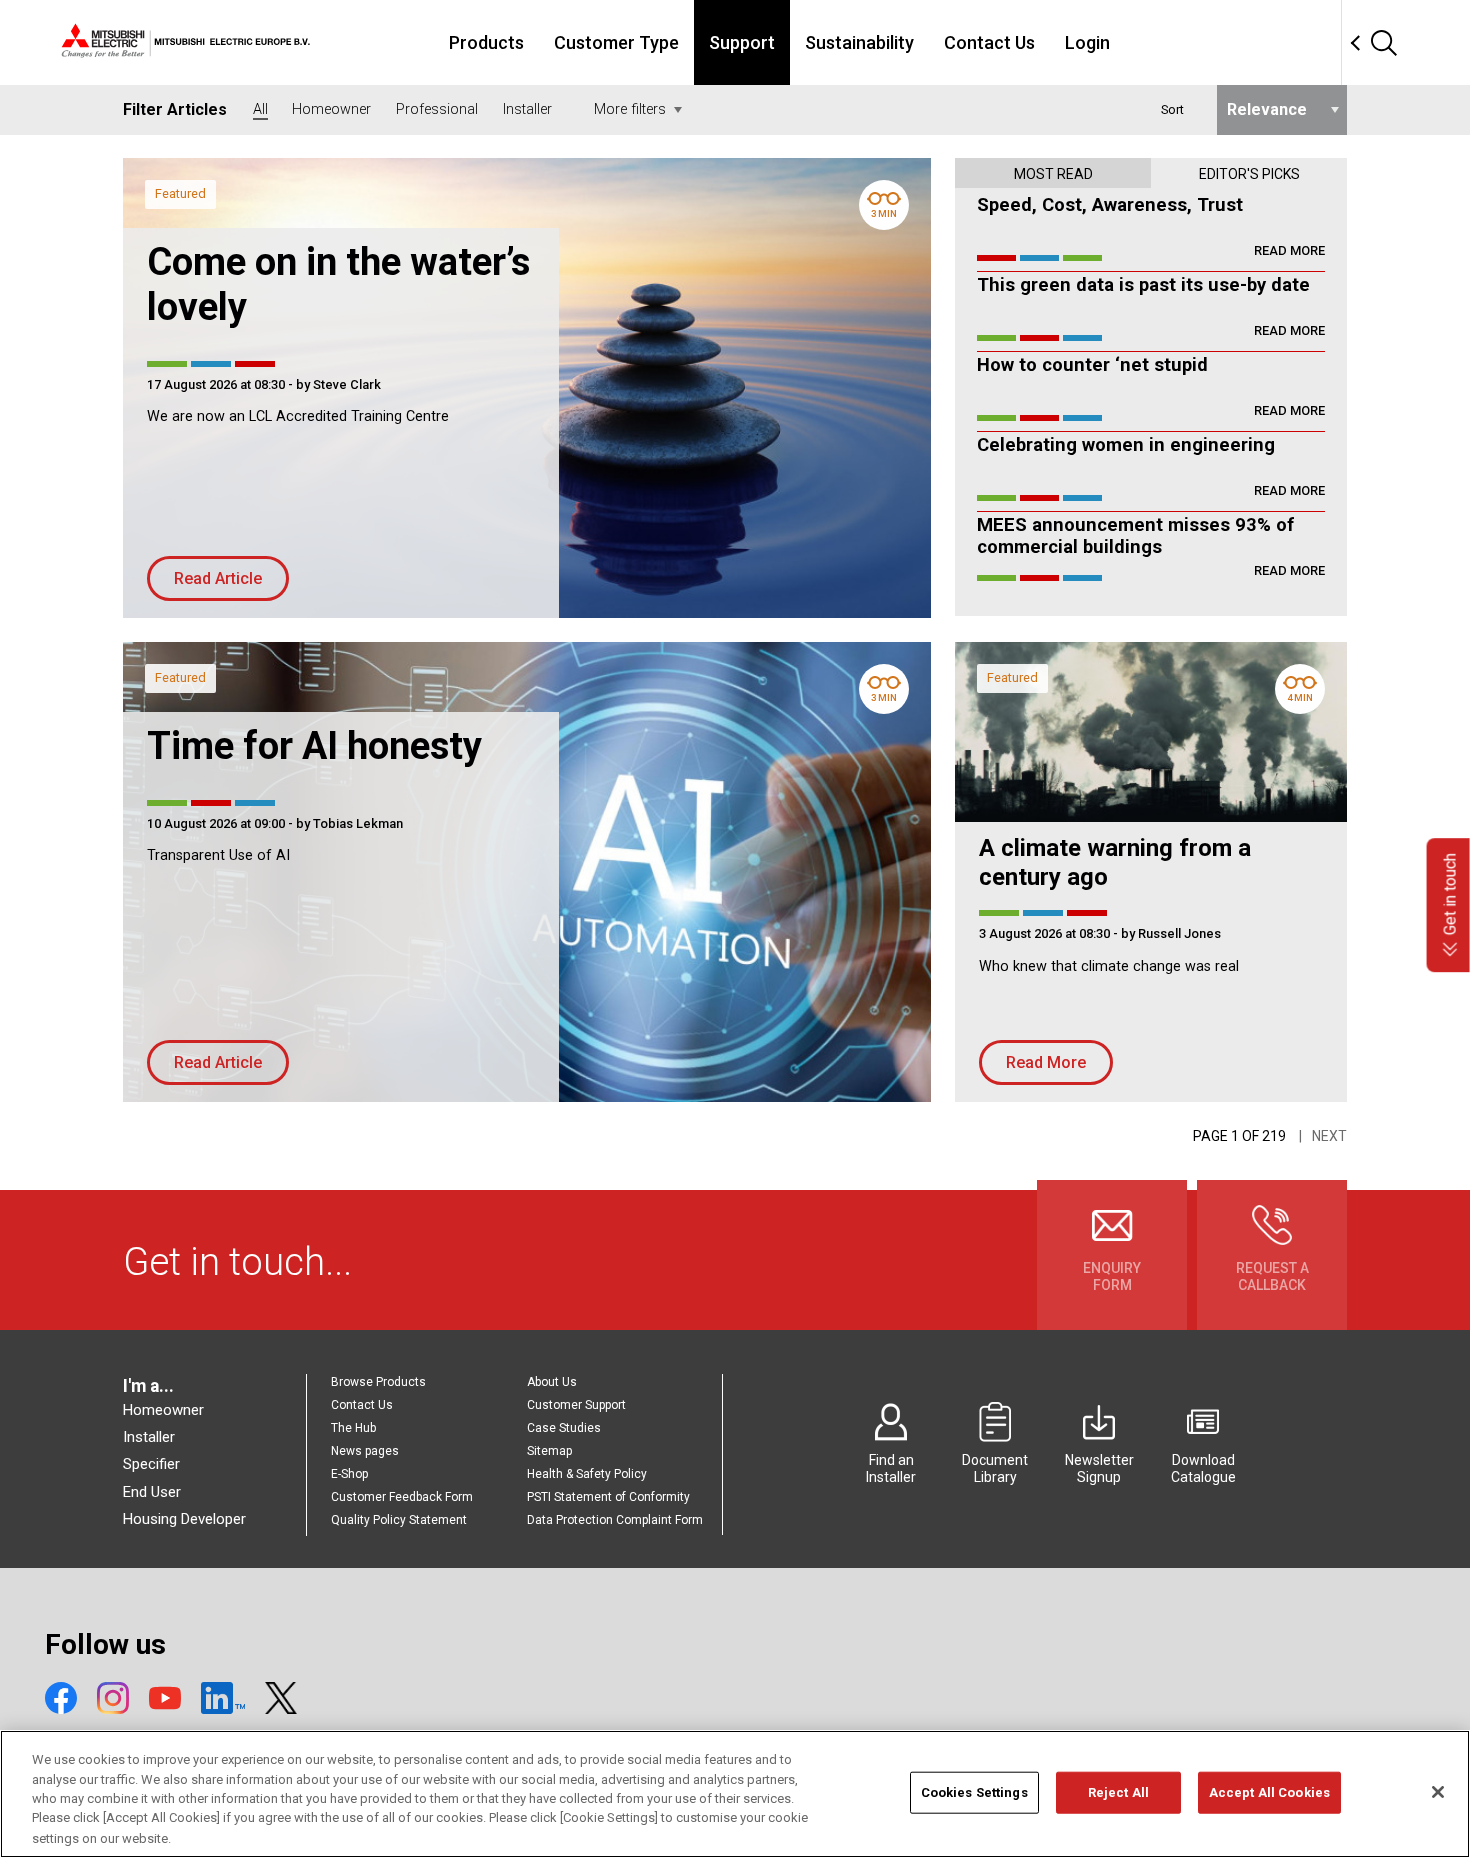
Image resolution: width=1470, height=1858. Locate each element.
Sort (1172, 109)
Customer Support (576, 1405)
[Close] (1438, 1792)
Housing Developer (184, 1519)
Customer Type (616, 42)
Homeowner (163, 1410)
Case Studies (564, 1428)
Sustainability (859, 42)
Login (1087, 42)
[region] (735, 1794)
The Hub (353, 1428)
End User (152, 1492)
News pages (365, 1451)
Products (486, 42)
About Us (552, 1382)
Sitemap (549, 1451)
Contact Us (989, 42)
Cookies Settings (974, 1792)
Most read (1053, 174)
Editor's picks (1249, 174)
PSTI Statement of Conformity (608, 1497)
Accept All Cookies (1269, 1792)
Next (1329, 1136)
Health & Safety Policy (587, 1474)
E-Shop (349, 1474)
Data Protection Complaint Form (615, 1520)
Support (742, 42)
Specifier (151, 1464)
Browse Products (378, 1382)
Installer (149, 1437)
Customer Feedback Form (402, 1497)
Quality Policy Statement (399, 1520)
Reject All (1118, 1792)
